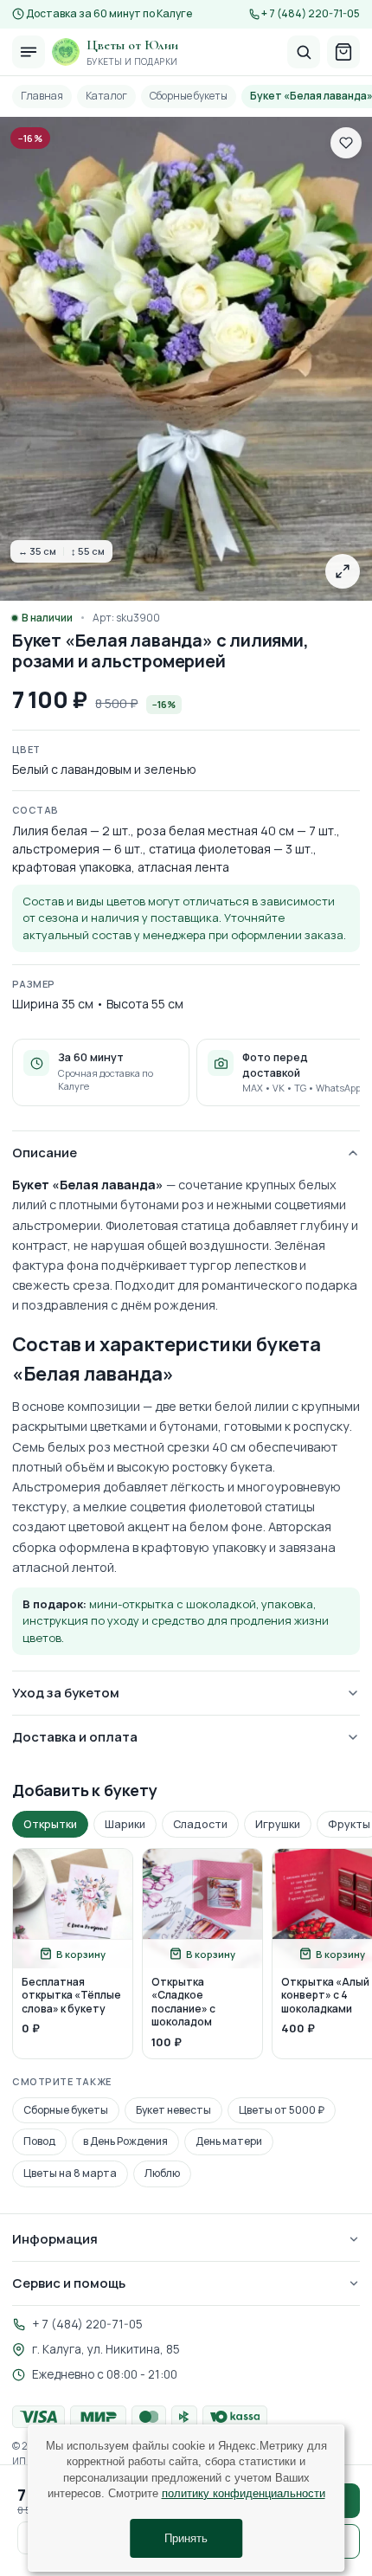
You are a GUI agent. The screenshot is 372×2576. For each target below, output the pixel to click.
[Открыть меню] (29, 52)
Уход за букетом (66, 1693)
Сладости (200, 1824)
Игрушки (278, 1824)
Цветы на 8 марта (70, 2173)
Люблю (162, 2173)
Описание (45, 1153)
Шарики (125, 1824)
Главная (42, 96)
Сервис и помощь (69, 2283)
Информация (55, 2239)
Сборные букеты (189, 96)
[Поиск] (304, 52)
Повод (39, 2141)
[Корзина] (343, 52)
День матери (229, 2141)
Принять (186, 2538)
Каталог (106, 96)
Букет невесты (173, 2110)
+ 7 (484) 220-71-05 (311, 14)
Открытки (50, 1824)
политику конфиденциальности (244, 2493)
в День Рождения (125, 2141)
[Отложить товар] (346, 143)
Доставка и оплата (75, 1737)
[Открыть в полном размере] (343, 571)
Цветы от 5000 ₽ (282, 2110)
